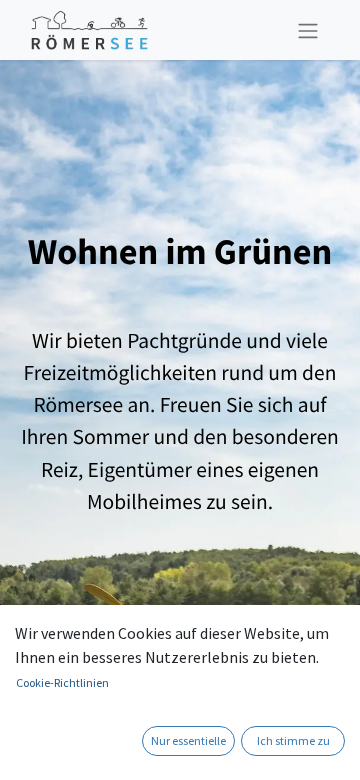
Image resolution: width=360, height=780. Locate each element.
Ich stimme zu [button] (293, 740)
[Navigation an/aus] (308, 30)
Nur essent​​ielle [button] (188, 740)
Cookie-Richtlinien (62, 682)
